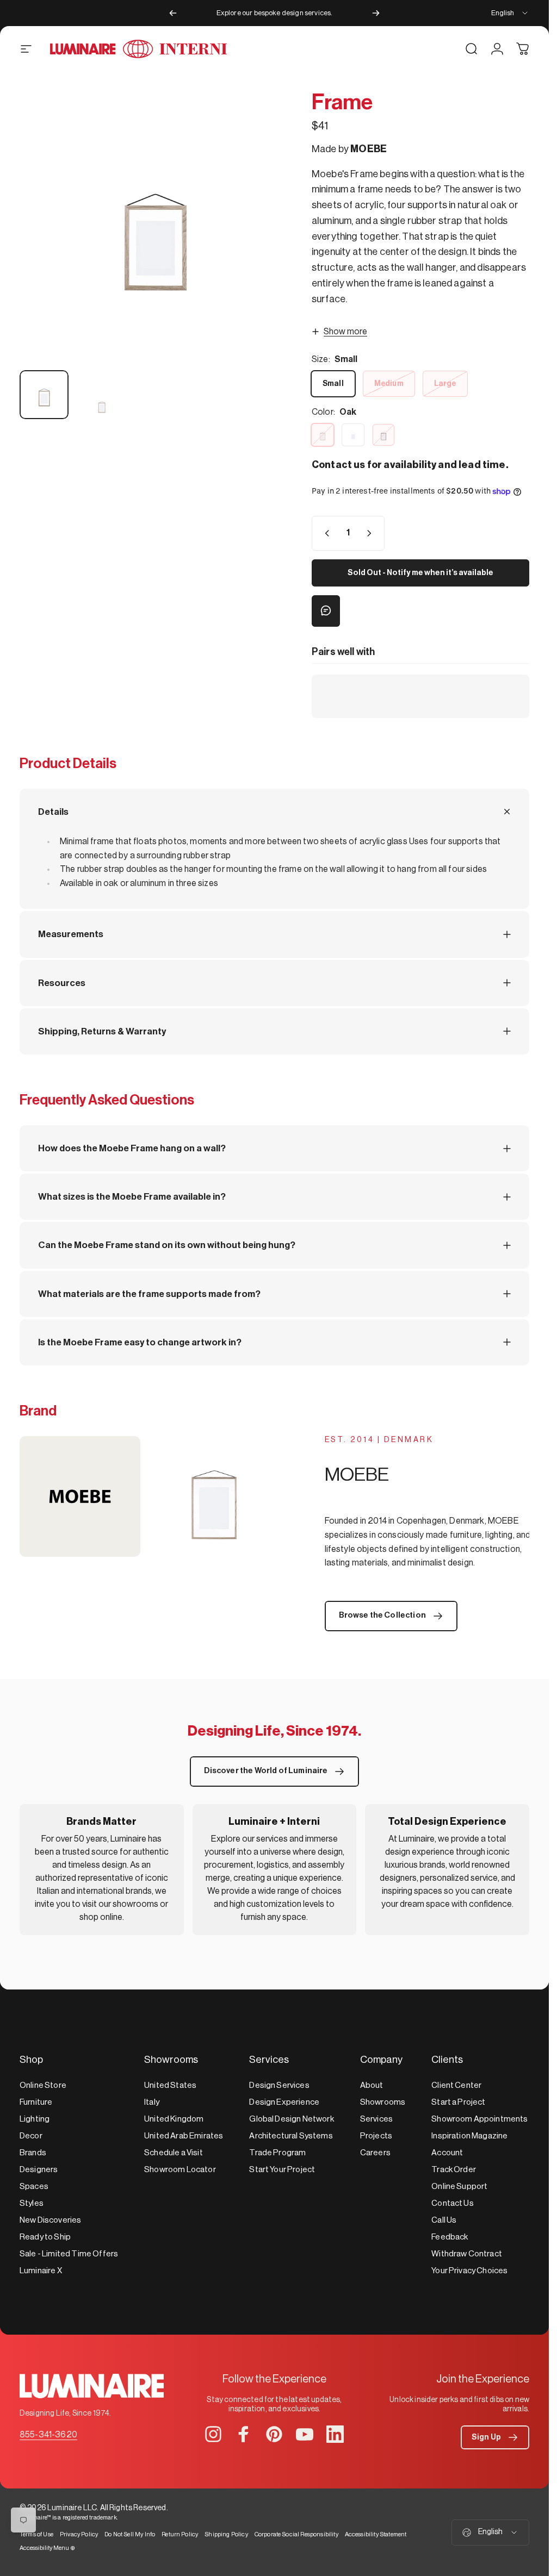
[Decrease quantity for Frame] (325, 533)
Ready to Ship (45, 2237)
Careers (375, 2153)
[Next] (376, 13)
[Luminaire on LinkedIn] (335, 2434)
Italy (152, 2102)
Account (447, 2153)
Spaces (34, 2187)
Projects (376, 2136)
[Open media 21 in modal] (155, 226)
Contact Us (453, 2203)
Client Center (456, 2085)
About (372, 2085)
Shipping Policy (226, 2534)
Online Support (459, 2187)
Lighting (35, 2119)
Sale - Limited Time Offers (69, 2254)
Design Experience (284, 2102)
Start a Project (458, 2102)
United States (170, 2085)
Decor (31, 2136)
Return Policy (180, 2534)
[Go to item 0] (44, 395)
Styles (32, 2203)
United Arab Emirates (184, 2136)
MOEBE (369, 149)
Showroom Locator (180, 2170)
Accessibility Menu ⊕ (47, 2548)
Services (376, 2119)
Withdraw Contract (467, 2254)
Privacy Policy (79, 2534)
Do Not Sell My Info (130, 2534)
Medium (389, 384)
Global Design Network (291, 2119)
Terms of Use (36, 2534)
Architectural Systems (291, 2136)
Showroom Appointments (479, 2119)
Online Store (43, 2085)
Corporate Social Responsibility (296, 2534)
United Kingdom (174, 2119)
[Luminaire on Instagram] (213, 2434)
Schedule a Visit (174, 2153)
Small (333, 384)
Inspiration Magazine (469, 2136)
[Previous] (173, 13)
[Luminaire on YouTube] (305, 2434)
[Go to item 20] (102, 405)
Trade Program (277, 2153)
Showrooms (383, 2102)
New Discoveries (50, 2220)
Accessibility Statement (376, 2534)
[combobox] (510, 13)
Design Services (279, 2085)
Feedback (450, 2237)
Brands (33, 2153)
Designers (39, 2170)
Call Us (444, 2220)
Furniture (36, 2102)
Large (445, 384)
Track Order (454, 2170)
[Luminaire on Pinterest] (274, 2434)
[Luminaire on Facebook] (244, 2434)
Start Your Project (282, 2170)
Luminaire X (41, 2271)
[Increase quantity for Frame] (372, 533)
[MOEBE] (147, 1496)
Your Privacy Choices (469, 2271)
